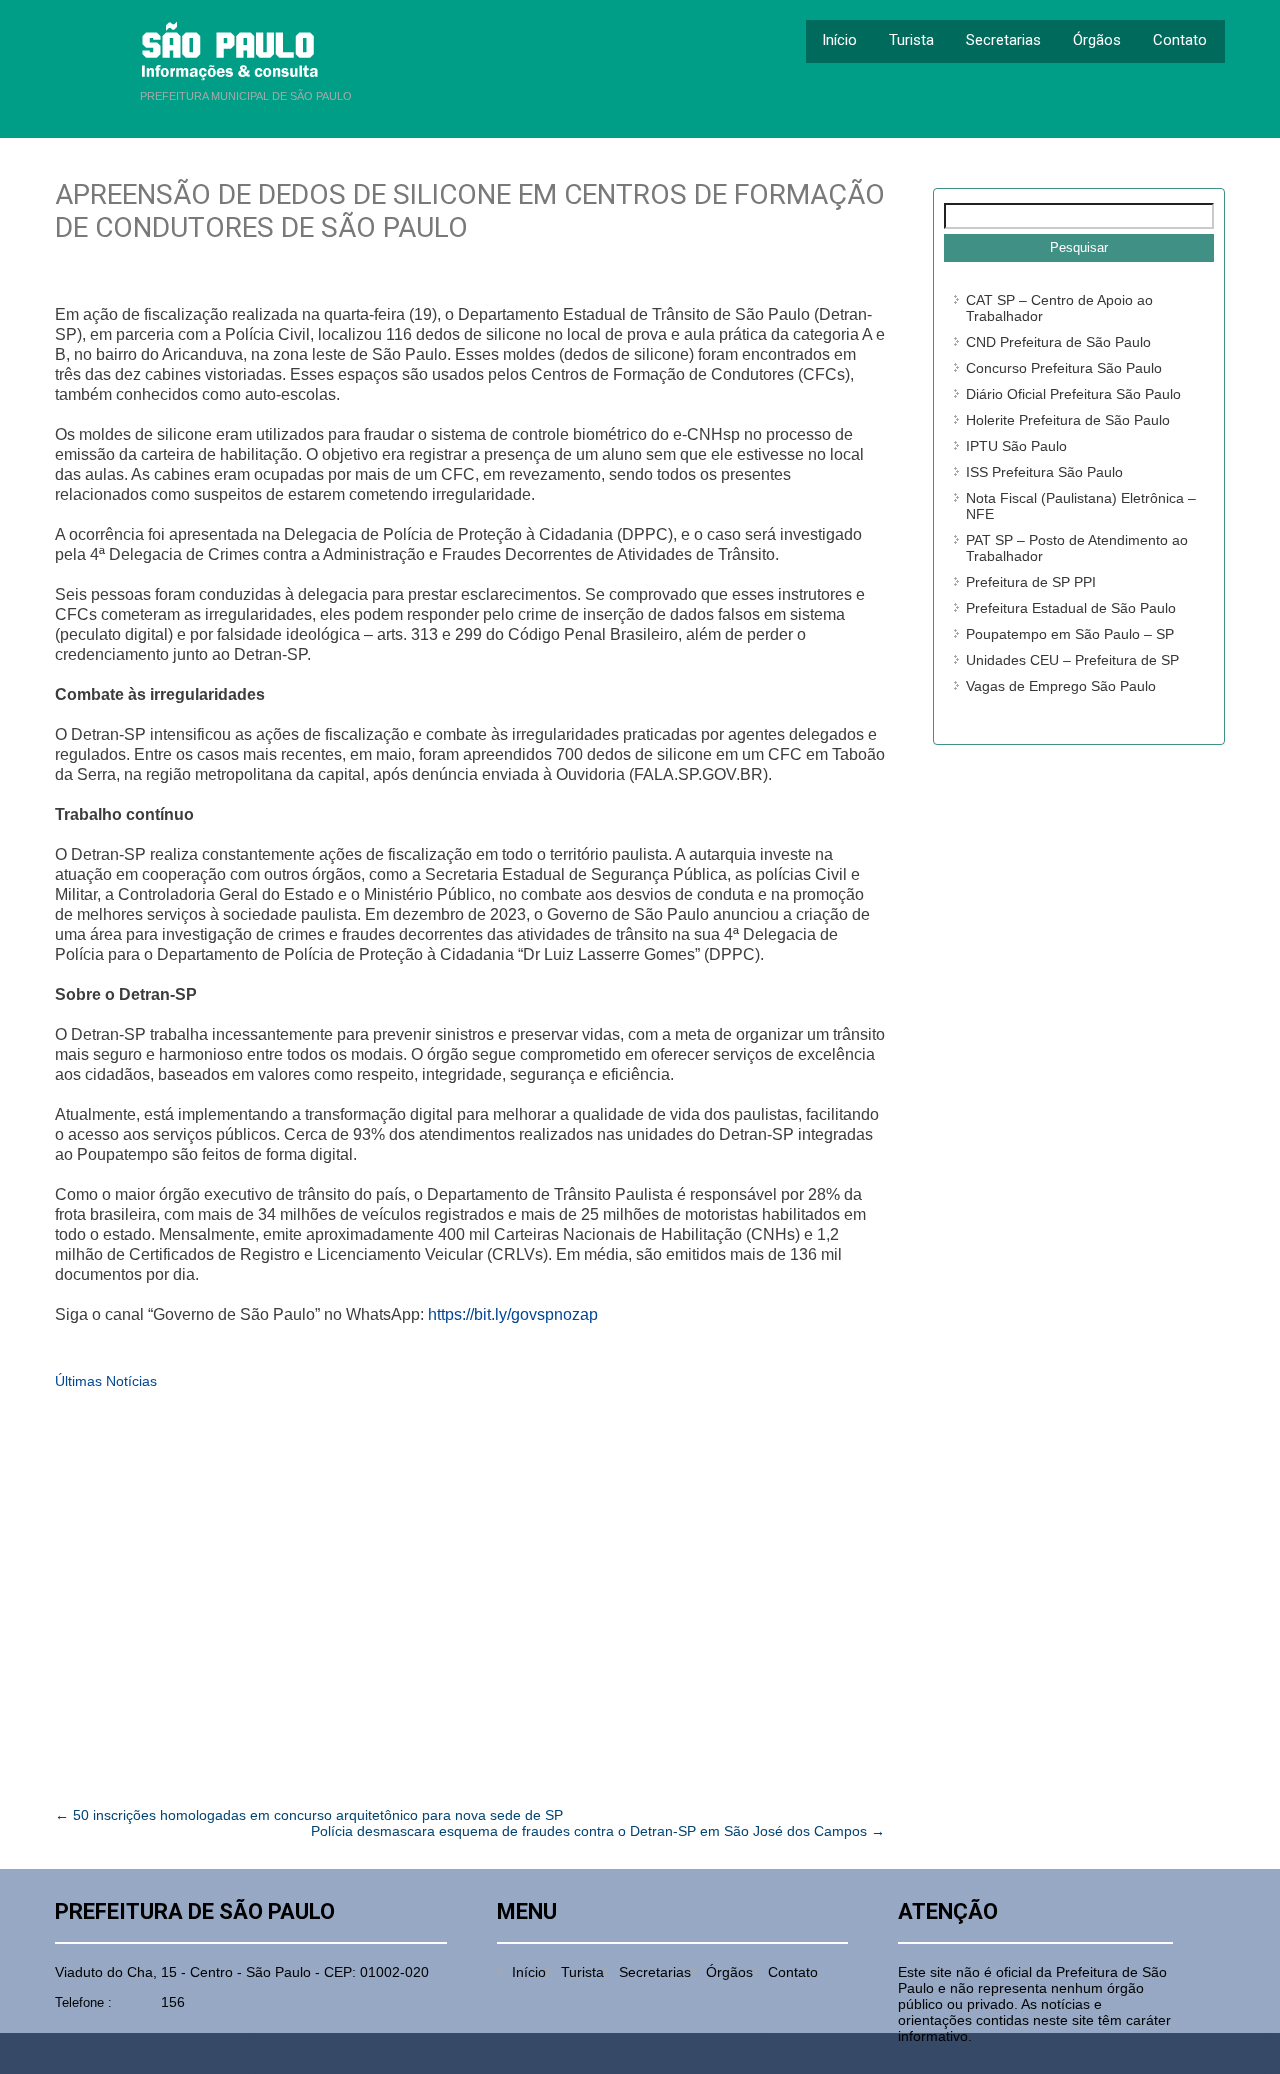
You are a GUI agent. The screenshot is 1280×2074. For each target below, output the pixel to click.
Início (839, 40)
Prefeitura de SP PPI (1031, 582)
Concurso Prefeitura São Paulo (1064, 368)
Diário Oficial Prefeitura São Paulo (1073, 394)
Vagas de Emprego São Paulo (1061, 686)
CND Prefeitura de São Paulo (1058, 342)
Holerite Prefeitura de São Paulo (1068, 420)
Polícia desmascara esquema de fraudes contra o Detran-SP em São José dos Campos (598, 1831)
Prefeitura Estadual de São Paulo (1071, 608)
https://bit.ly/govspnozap (513, 1314)
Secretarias (1003, 40)
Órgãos (1097, 40)
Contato (1180, 40)
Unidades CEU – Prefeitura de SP (1072, 660)
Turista (911, 40)
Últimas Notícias (106, 1381)
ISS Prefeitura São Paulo (1044, 472)
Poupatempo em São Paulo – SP (1070, 634)
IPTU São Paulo (1016, 446)
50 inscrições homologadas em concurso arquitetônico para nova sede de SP (309, 1815)
